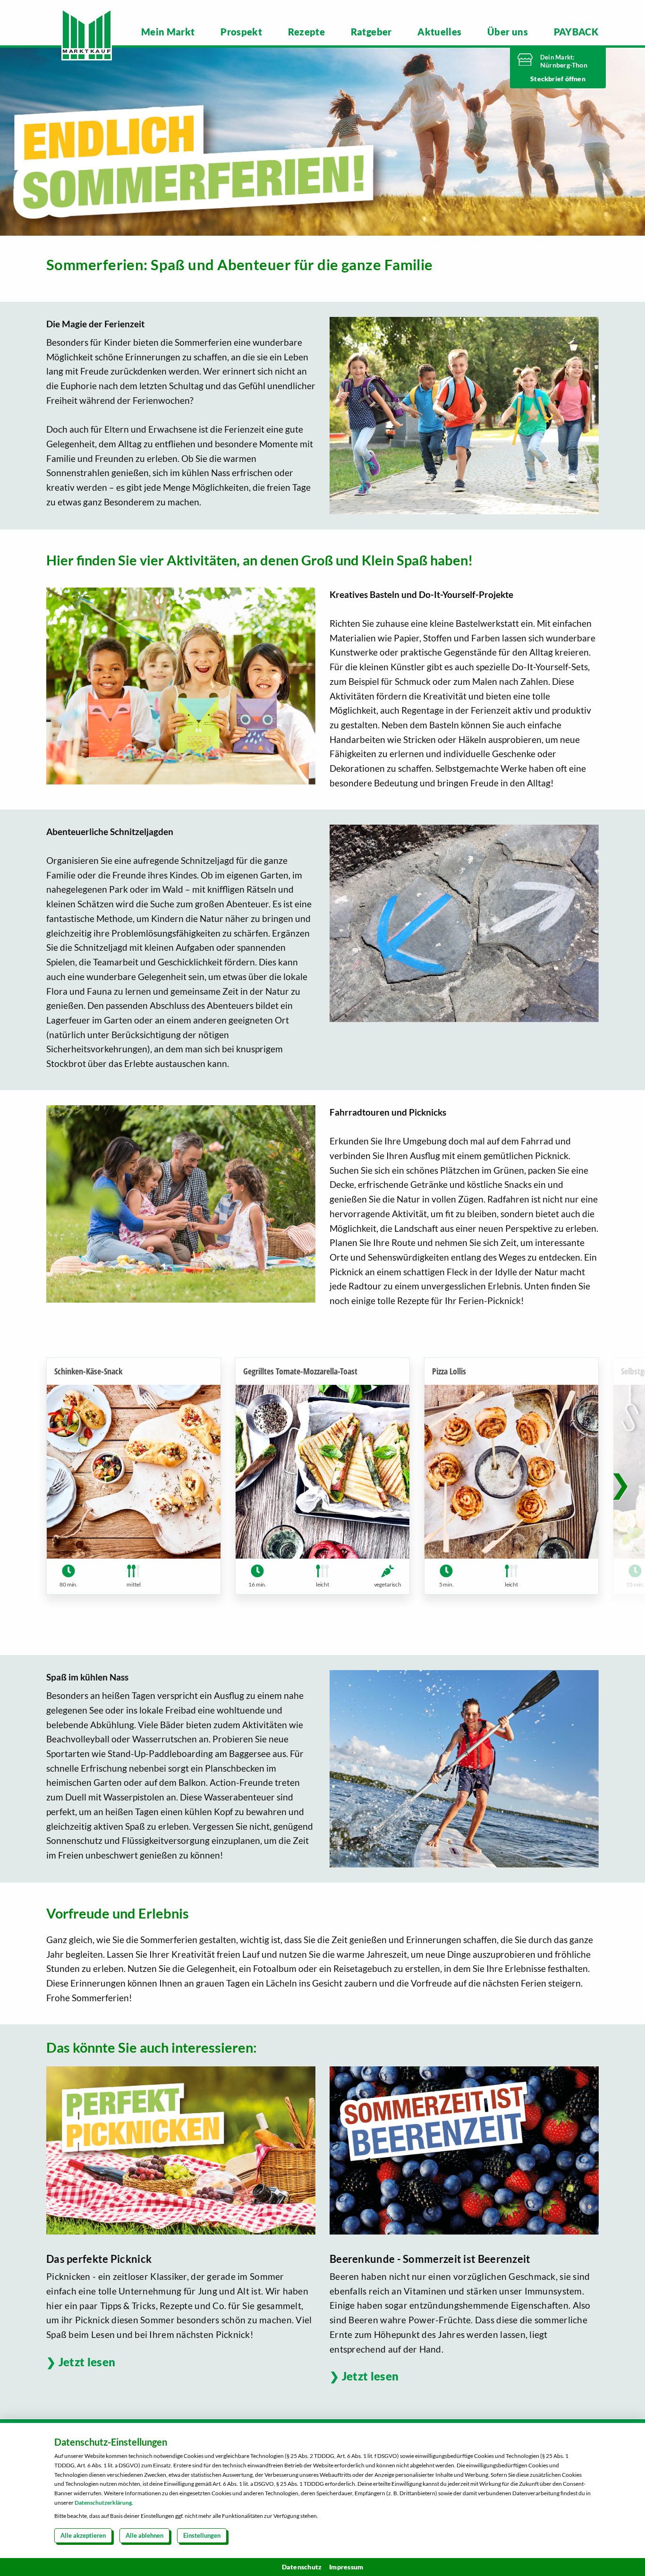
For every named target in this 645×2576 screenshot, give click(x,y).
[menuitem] (168, 32)
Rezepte (306, 32)
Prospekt (241, 32)
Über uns (508, 32)
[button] (620, 1484)
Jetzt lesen (87, 2362)
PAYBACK (576, 32)
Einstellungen (202, 2535)
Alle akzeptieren (83, 2535)
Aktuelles (439, 32)
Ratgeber (371, 32)
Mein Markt (168, 32)
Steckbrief (547, 79)
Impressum (346, 2567)
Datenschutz (302, 2567)
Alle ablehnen (144, 2535)
